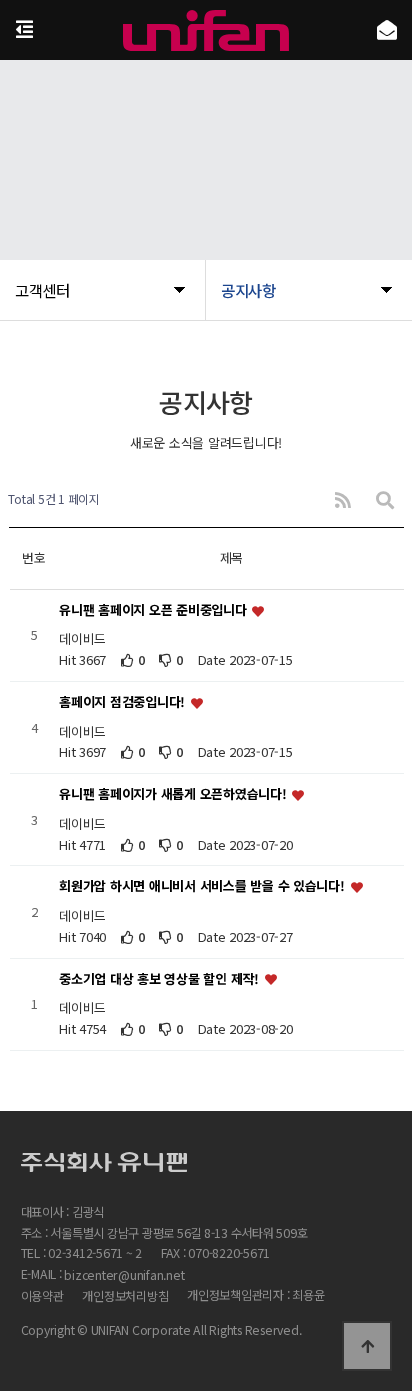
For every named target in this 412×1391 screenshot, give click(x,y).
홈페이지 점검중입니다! (124, 701)
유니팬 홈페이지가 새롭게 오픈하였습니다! (174, 794)
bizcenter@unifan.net (124, 1276)
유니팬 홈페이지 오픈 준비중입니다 (154, 609)
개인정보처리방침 (125, 1297)
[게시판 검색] (385, 499)
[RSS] (343, 499)
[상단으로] (367, 1346)
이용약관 (42, 1297)
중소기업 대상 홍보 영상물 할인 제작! (160, 978)
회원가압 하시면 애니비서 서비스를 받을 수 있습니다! (203, 886)
